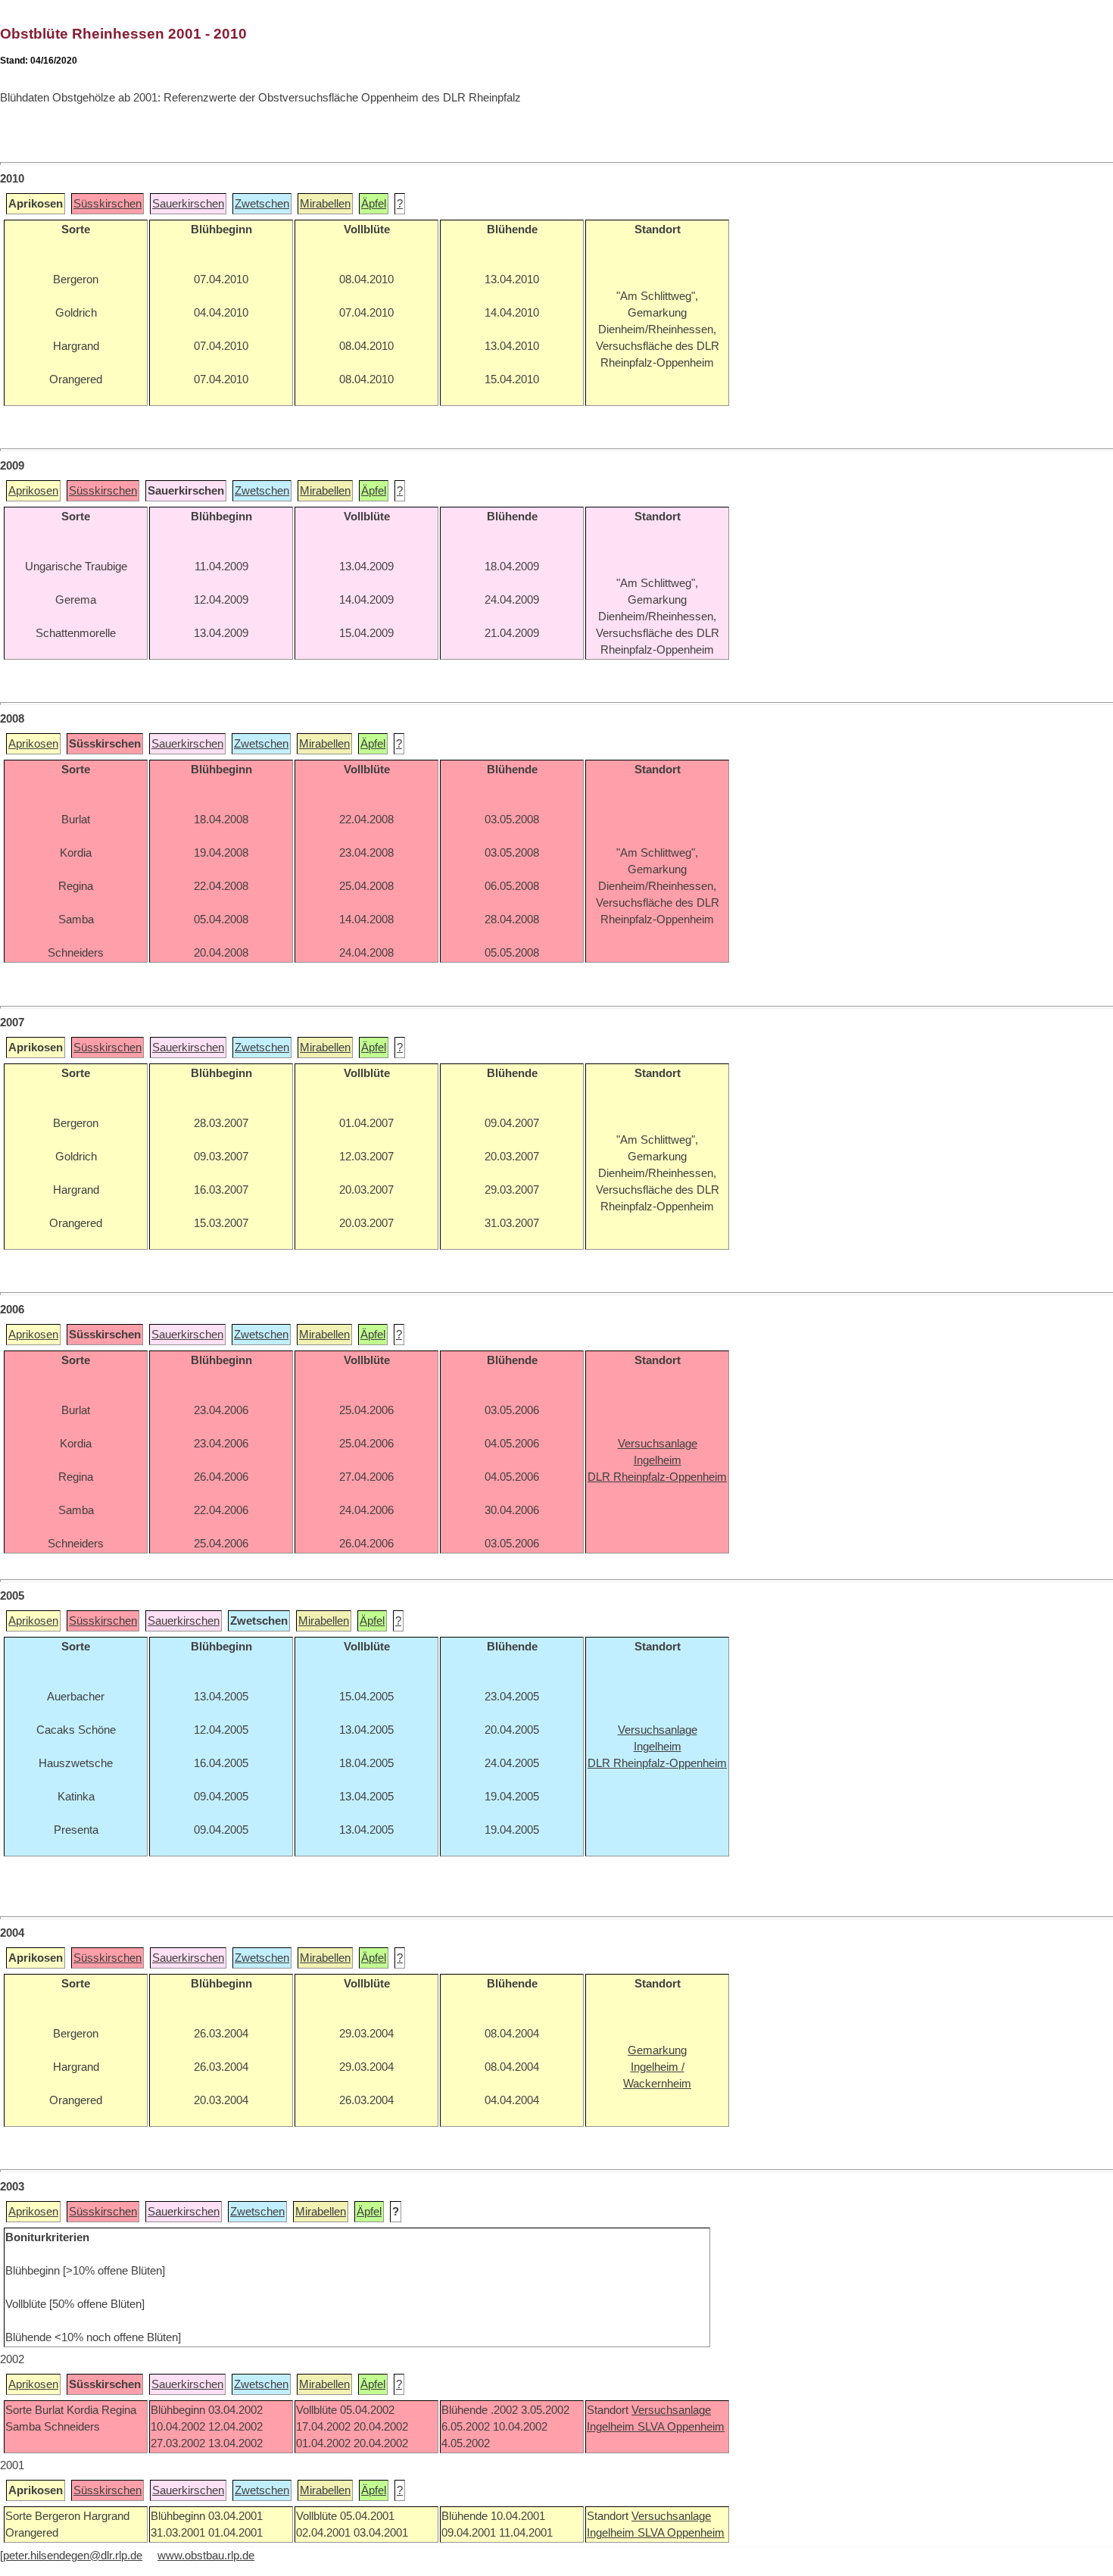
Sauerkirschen (188, 204)
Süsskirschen (108, 204)
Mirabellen (325, 204)
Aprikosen (33, 491)
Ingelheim (612, 2427)
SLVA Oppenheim (681, 2427)
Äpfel (374, 204)
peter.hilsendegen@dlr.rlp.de (73, 2556)
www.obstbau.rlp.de (206, 2556)
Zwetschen (262, 204)
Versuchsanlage (671, 2410)
